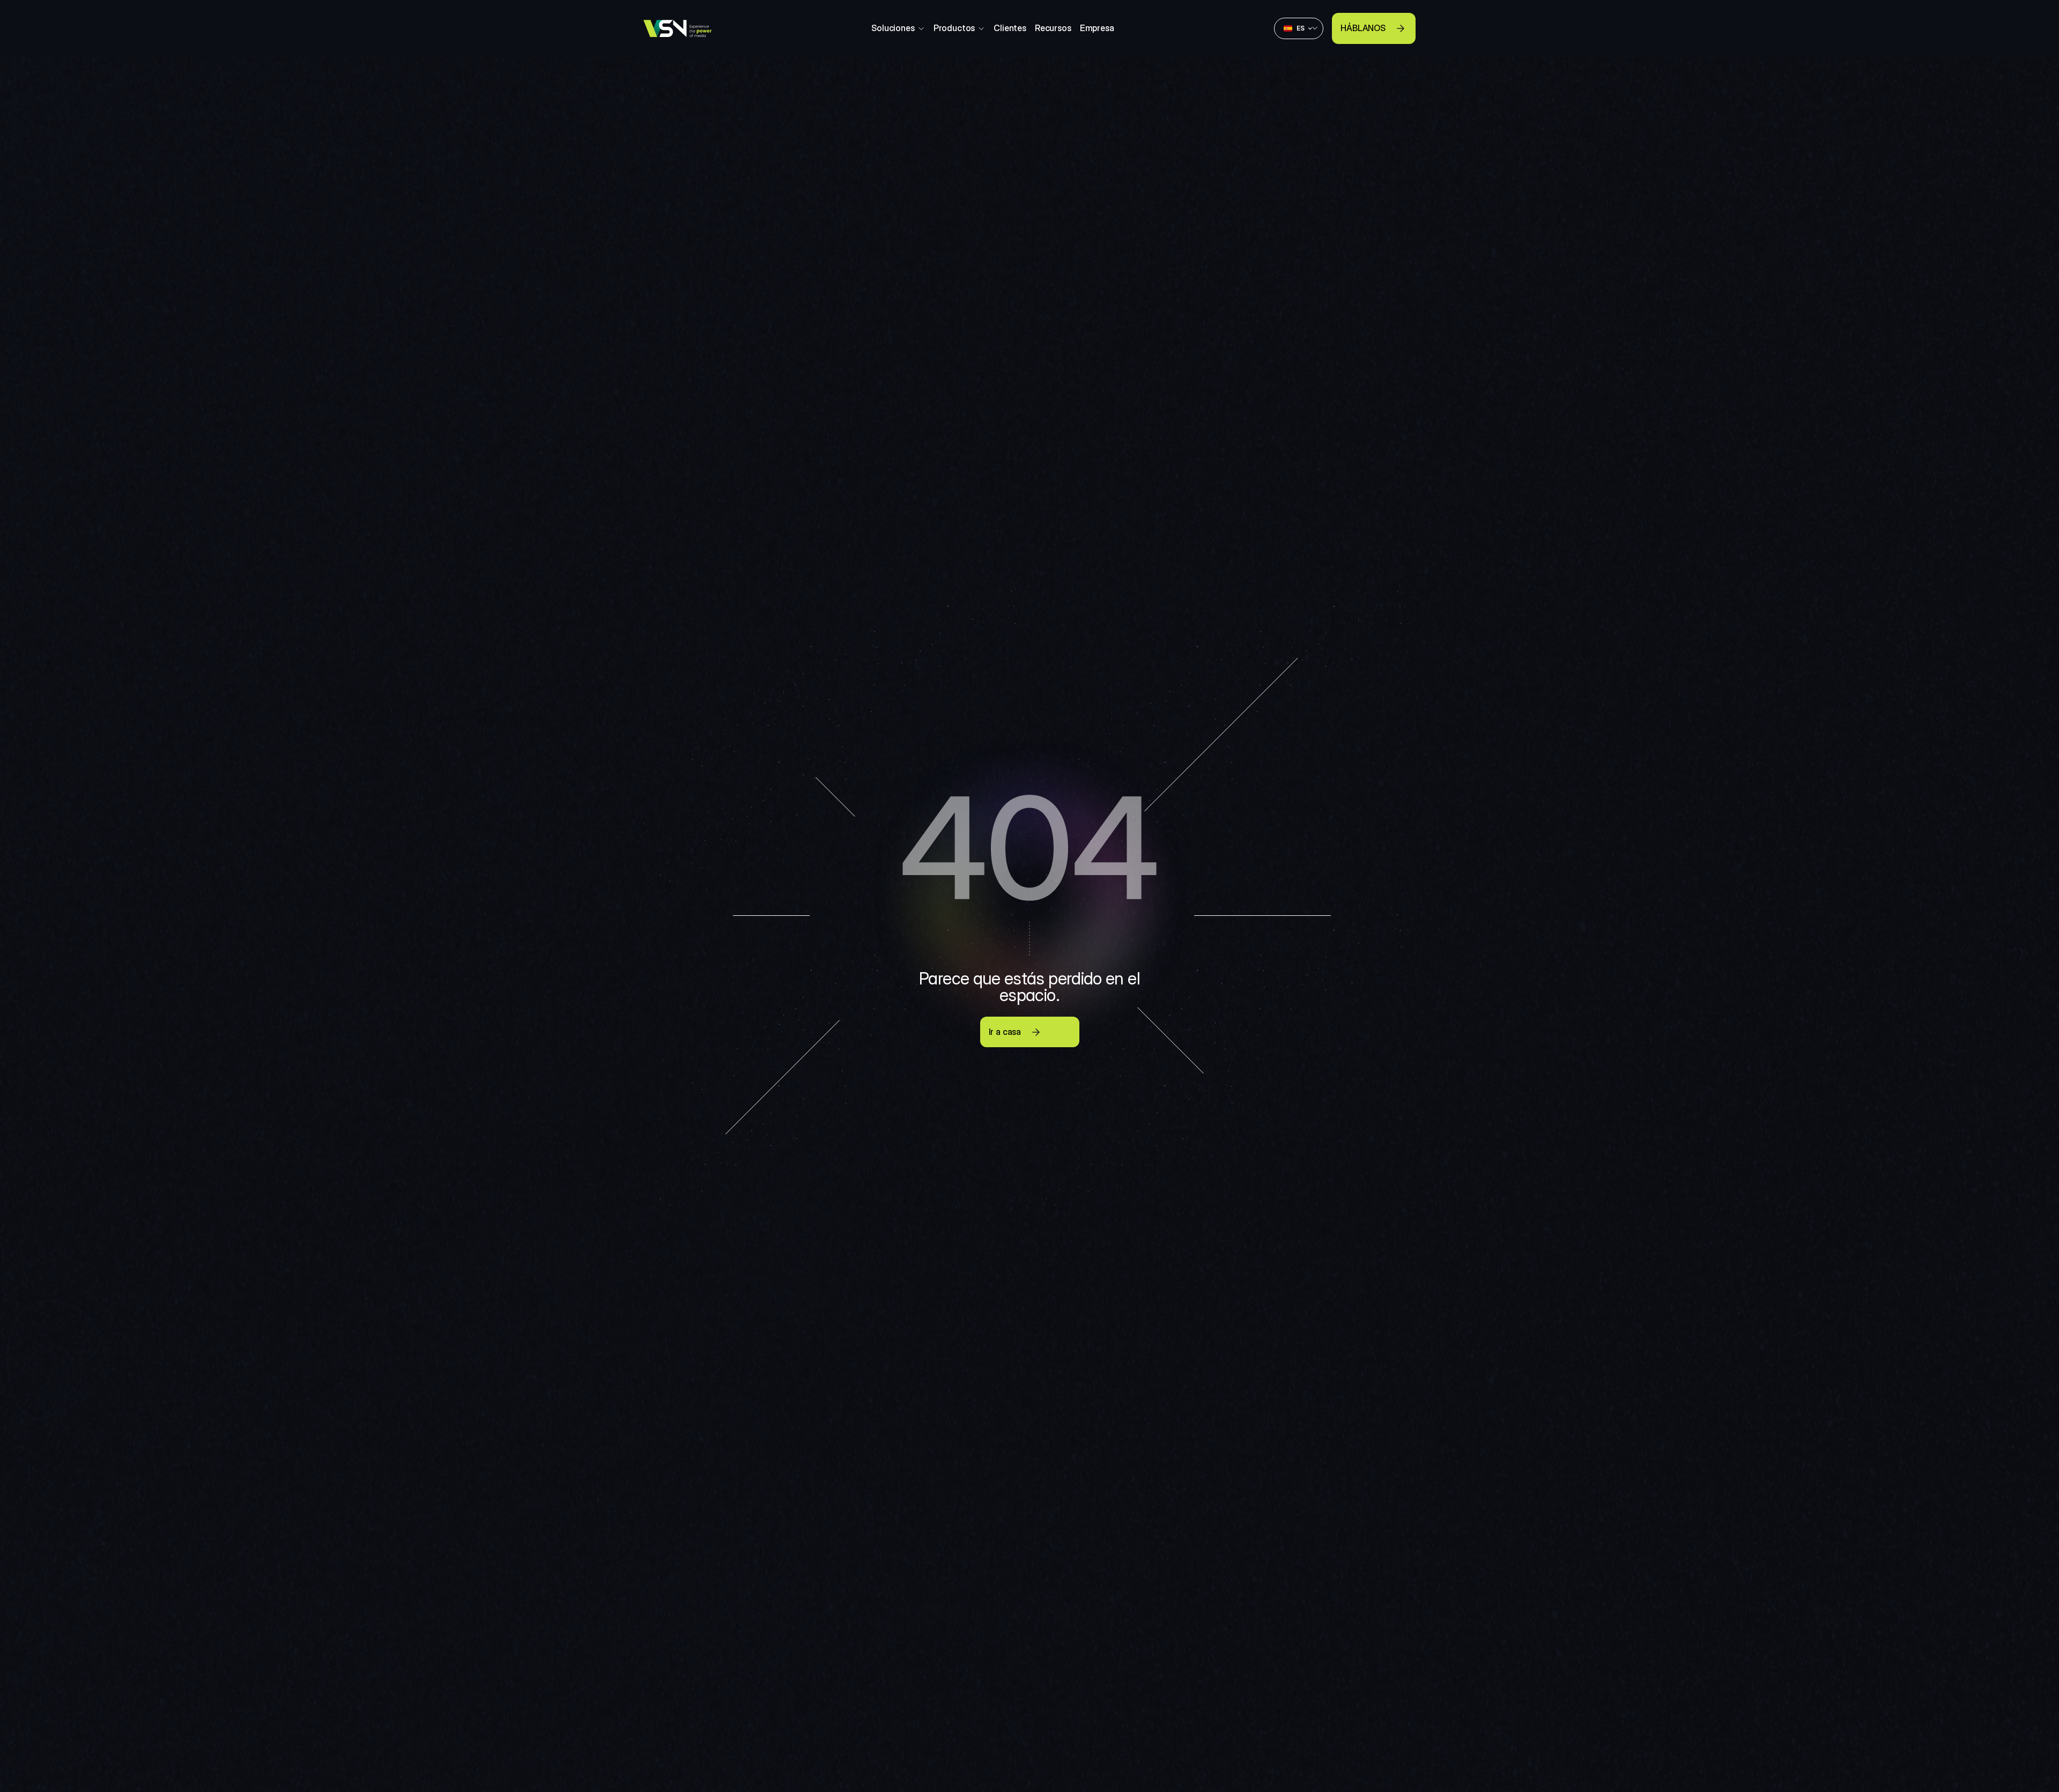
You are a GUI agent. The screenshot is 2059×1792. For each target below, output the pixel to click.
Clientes (1010, 28)
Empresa (1097, 28)
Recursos (1053, 28)
